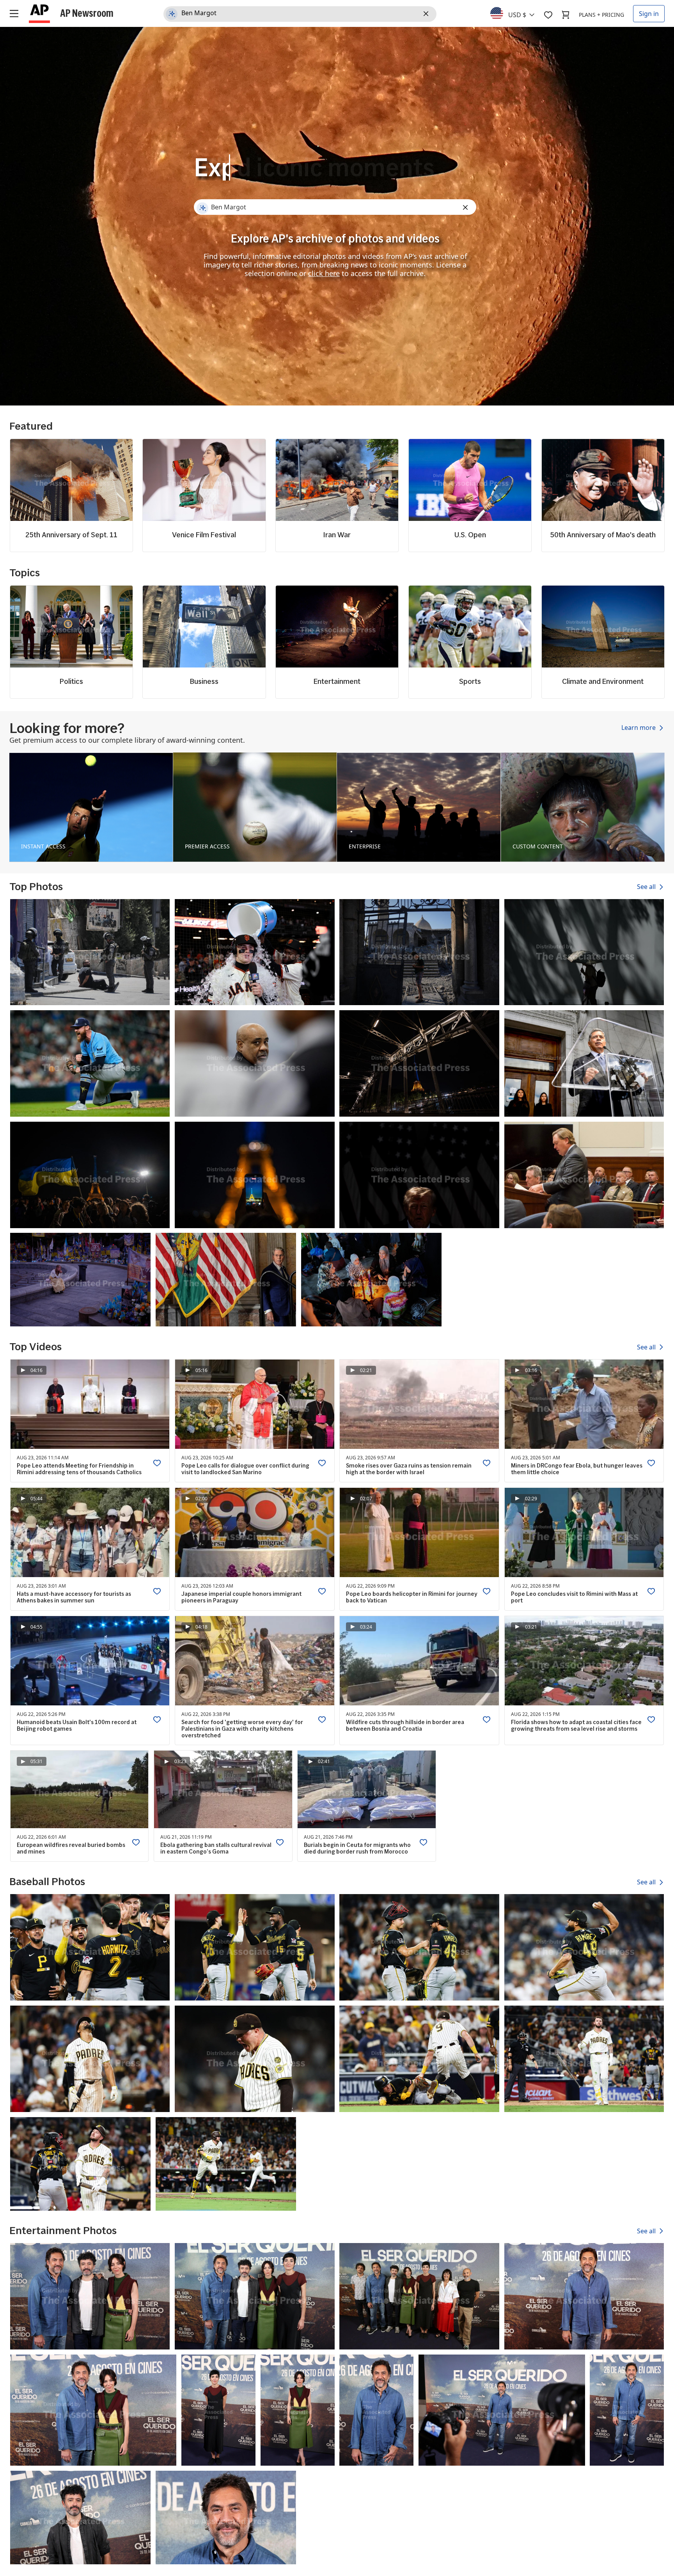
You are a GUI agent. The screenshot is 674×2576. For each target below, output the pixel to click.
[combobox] (517, 13)
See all (647, 887)
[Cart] (566, 15)
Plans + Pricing (601, 15)
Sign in (649, 14)
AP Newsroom (87, 13)
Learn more (639, 728)
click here (324, 273)
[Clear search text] (427, 14)
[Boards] (548, 15)
